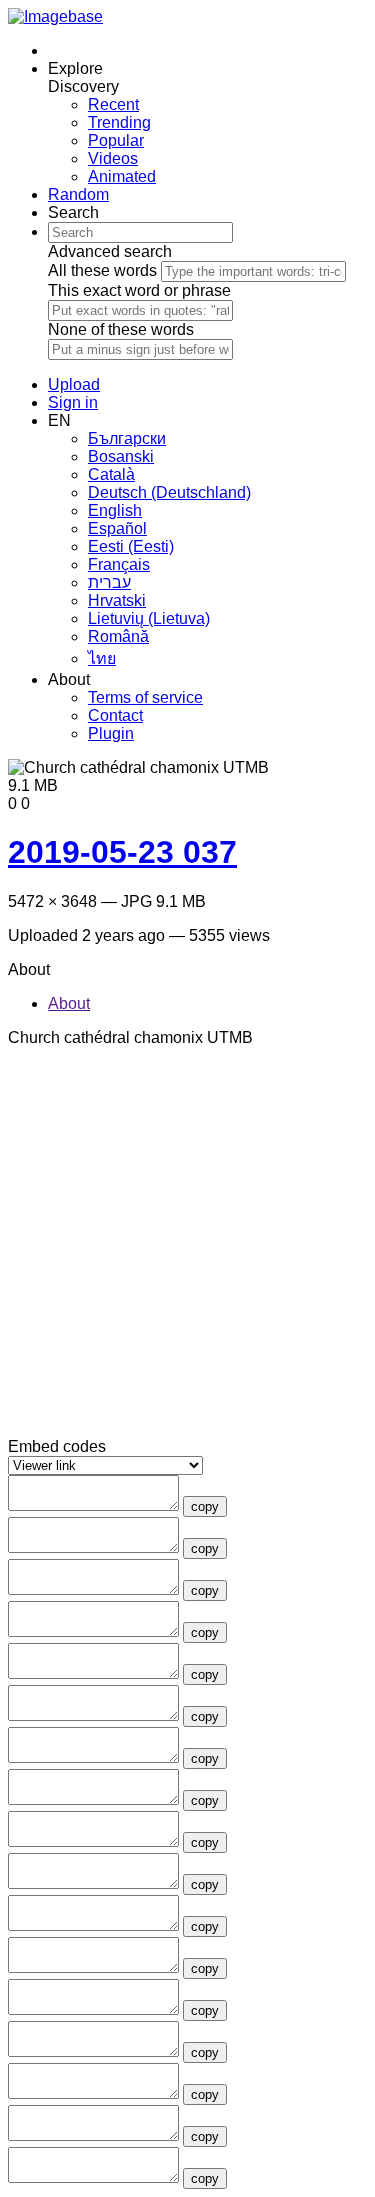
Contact (115, 715)
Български (127, 438)
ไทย (102, 658)
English (115, 510)
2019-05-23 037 (122, 852)
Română (118, 636)
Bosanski (121, 456)
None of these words (121, 329)
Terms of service (145, 697)
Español (117, 528)
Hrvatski (117, 600)
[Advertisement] (187, 1250)
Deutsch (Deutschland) (169, 492)
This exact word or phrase (139, 290)
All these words (102, 270)
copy (205, 1506)
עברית (109, 582)
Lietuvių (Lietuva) (149, 618)
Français (119, 564)
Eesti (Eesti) (131, 546)
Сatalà (111, 474)
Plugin (111, 733)
